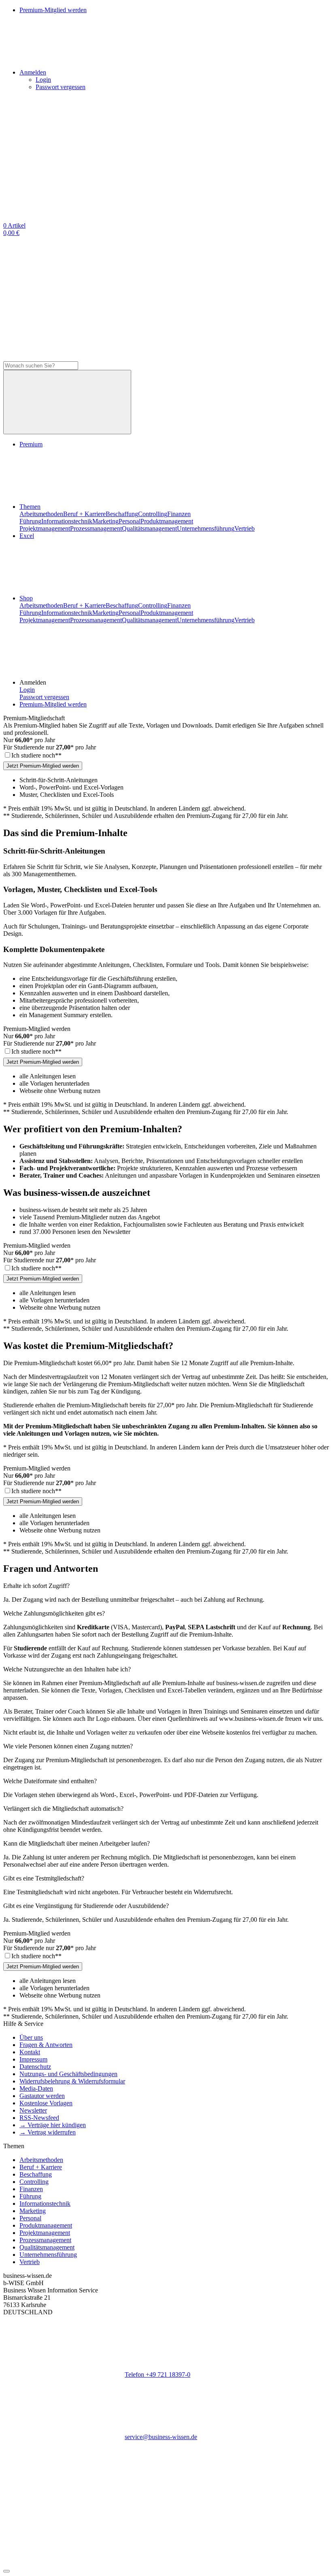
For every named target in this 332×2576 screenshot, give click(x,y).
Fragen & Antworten (46, 2045)
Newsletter (33, 2110)
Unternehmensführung (206, 528)
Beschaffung (122, 514)
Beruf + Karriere (84, 514)
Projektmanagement (45, 528)
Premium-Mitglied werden (53, 704)
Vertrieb (245, 528)
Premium (31, 444)
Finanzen (179, 514)
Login (43, 80)
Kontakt (30, 2052)
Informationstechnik (67, 521)
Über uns (31, 2037)
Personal (130, 521)
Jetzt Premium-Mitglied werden (43, 766)
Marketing (105, 521)
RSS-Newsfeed (39, 2118)
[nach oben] (6, 2571)
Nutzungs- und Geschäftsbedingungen (68, 2074)
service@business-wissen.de (161, 2437)
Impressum (33, 2059)
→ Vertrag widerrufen (48, 2132)
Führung (30, 521)
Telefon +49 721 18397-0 (157, 2374)
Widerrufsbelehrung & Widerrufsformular (72, 2081)
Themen (30, 507)
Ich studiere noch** (36, 755)
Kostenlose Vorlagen (46, 2103)
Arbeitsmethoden (41, 514)
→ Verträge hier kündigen (53, 2125)
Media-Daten (36, 2088)
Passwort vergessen (61, 87)
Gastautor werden (42, 2096)
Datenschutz (35, 2067)
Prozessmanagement (96, 528)
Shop (26, 598)
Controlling (153, 514)
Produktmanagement (167, 521)
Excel (27, 536)
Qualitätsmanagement (149, 528)
